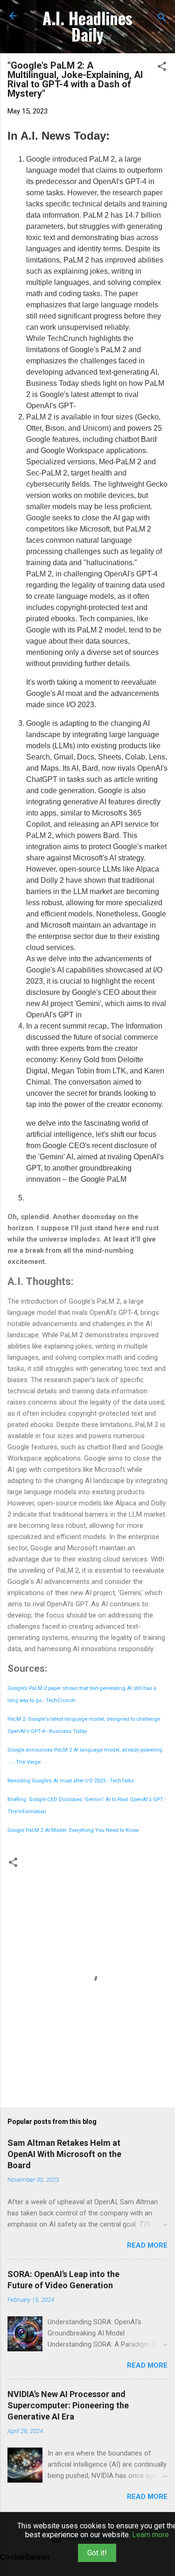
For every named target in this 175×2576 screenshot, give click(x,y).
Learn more (150, 2535)
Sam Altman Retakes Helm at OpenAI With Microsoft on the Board (64, 2154)
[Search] (162, 19)
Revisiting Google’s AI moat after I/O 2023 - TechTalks (71, 1781)
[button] (162, 68)
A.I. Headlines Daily (87, 26)
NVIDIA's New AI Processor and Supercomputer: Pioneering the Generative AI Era (68, 2405)
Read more (147, 2245)
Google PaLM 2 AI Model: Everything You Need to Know (73, 1830)
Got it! (97, 2553)
